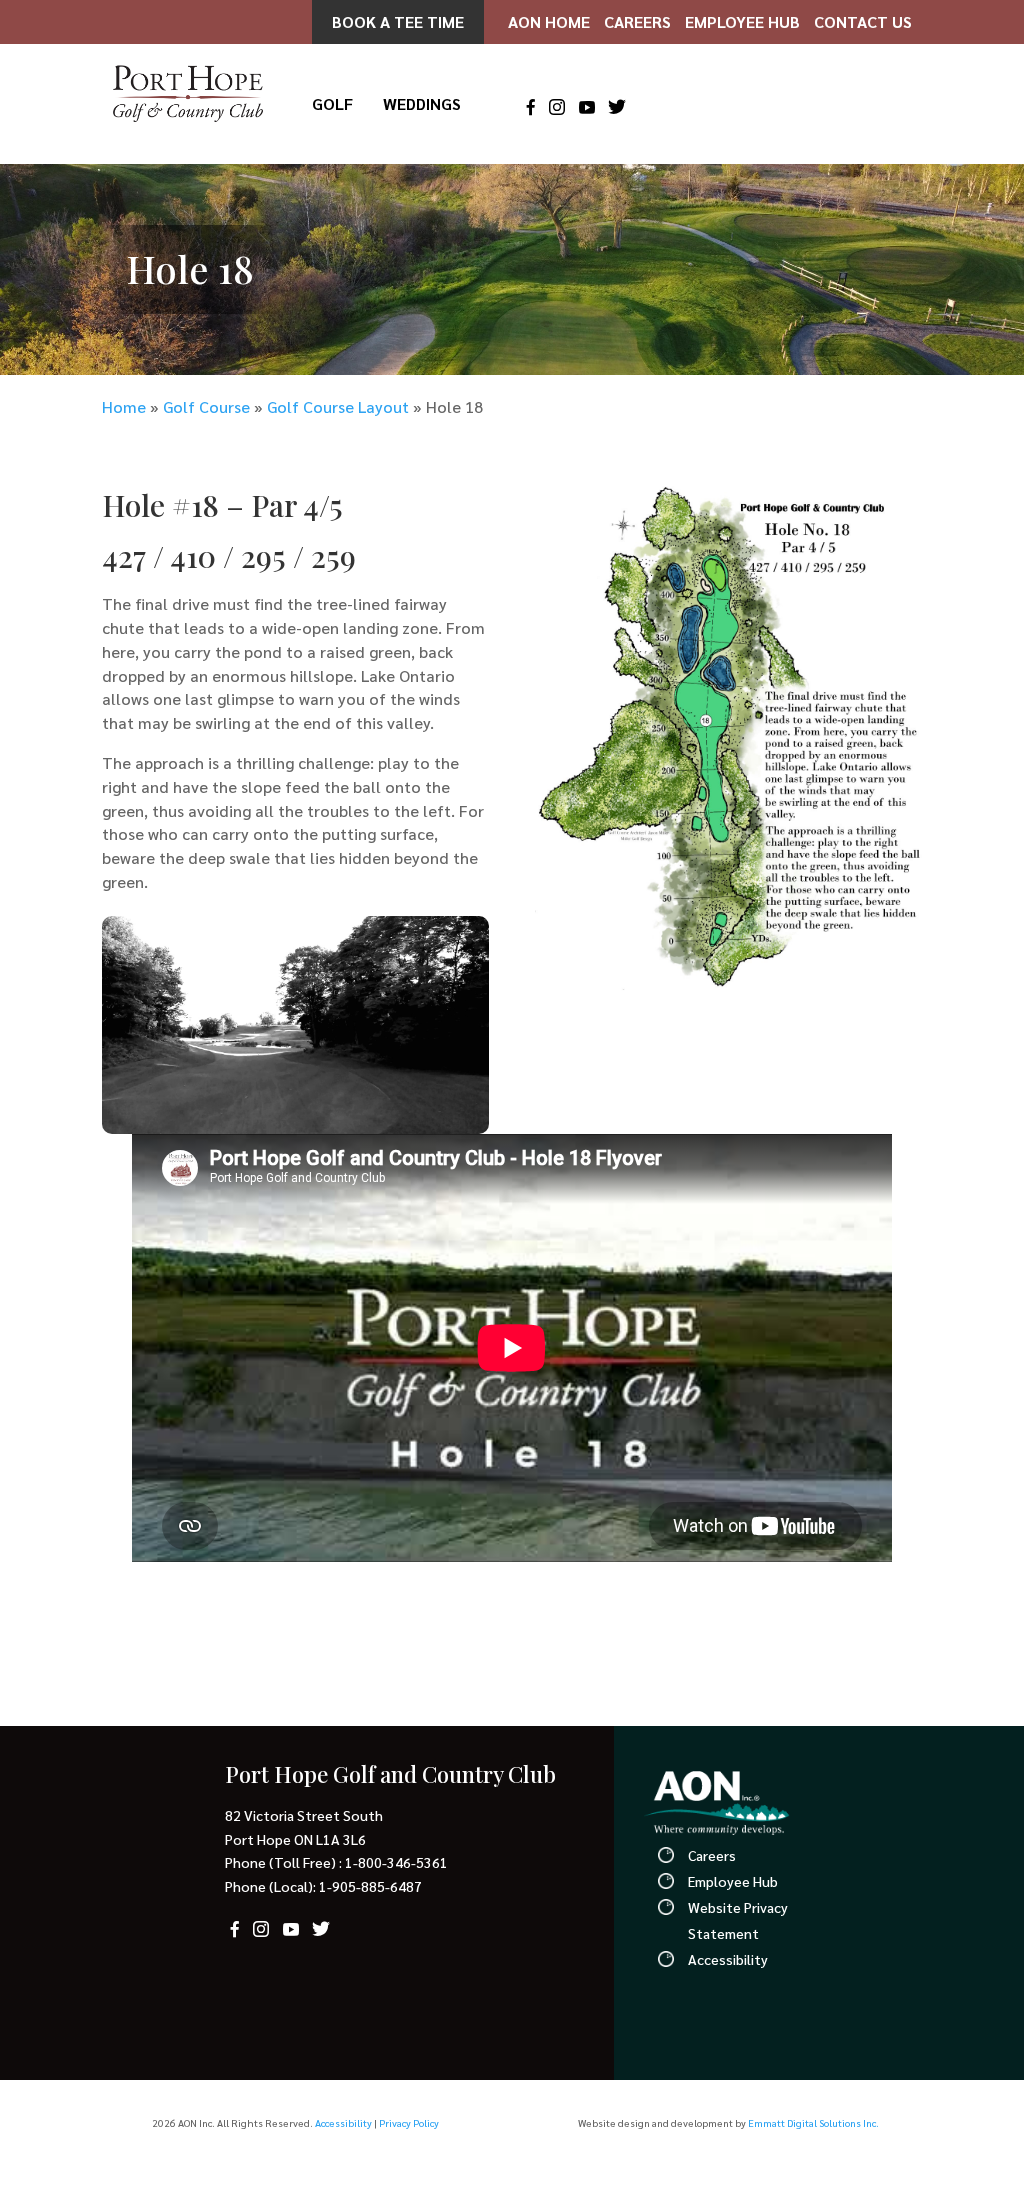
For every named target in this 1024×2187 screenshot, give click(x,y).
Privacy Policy (409, 2122)
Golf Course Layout (338, 406)
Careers (637, 21)
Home (124, 406)
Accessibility (728, 1959)
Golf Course (206, 406)
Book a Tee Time (398, 21)
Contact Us (863, 21)
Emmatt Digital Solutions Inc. (813, 2122)
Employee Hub (742, 21)
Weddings (422, 105)
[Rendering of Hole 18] (728, 990)
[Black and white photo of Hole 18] (295, 1127)
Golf (332, 105)
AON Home (549, 21)
